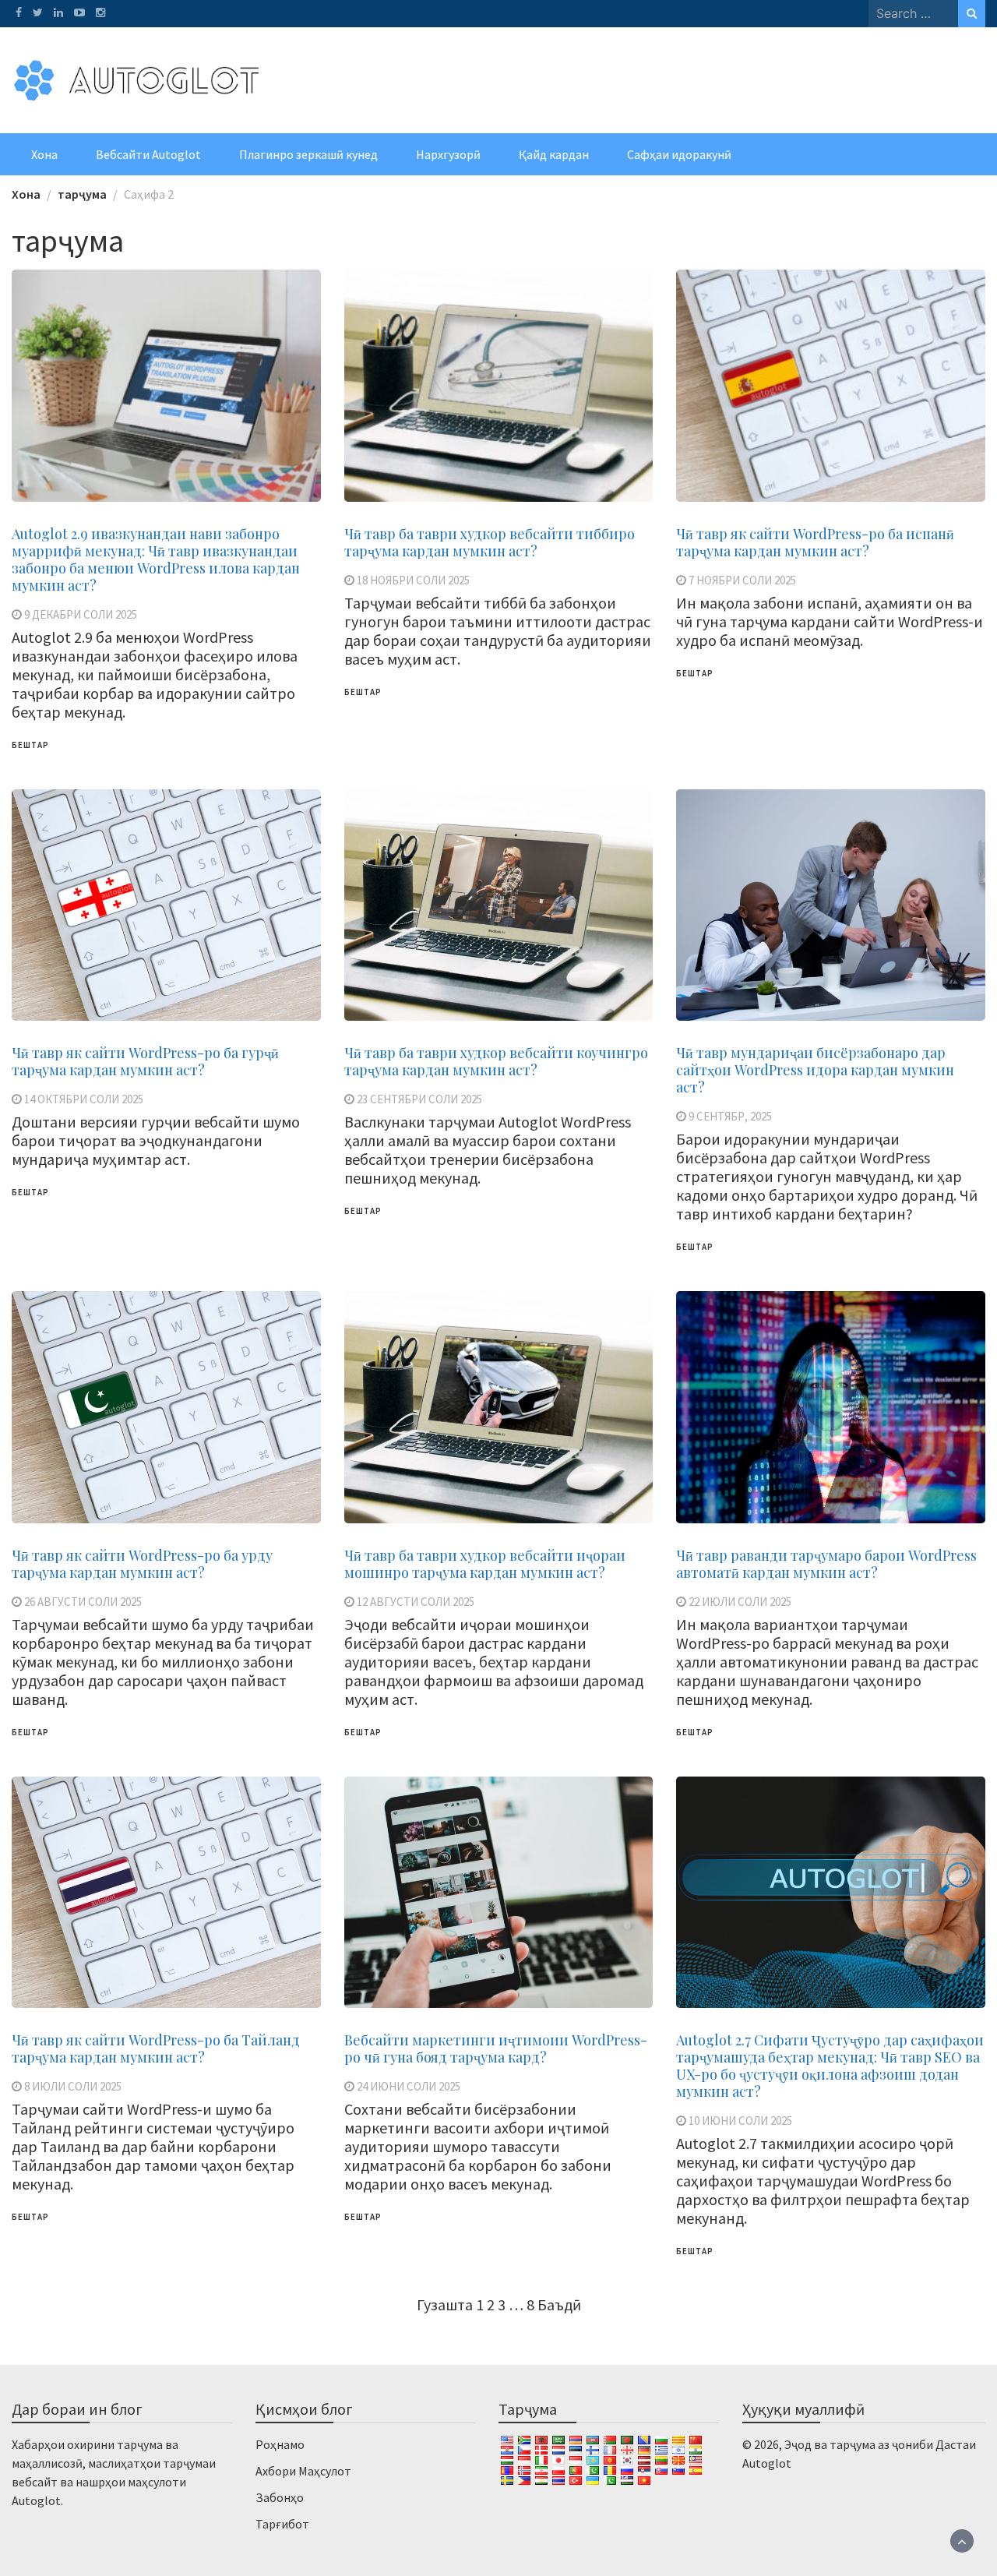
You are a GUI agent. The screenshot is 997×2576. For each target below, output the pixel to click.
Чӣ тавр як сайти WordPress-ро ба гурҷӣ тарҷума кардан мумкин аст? (145, 1061)
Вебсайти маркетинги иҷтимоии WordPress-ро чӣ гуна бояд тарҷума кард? (496, 2048)
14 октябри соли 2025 (84, 1099)
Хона (44, 154)
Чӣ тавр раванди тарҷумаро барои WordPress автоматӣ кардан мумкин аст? (826, 1564)
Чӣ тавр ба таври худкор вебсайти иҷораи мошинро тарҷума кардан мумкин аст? (485, 1564)
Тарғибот (282, 2524)
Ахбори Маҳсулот (303, 2471)
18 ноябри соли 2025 (413, 580)
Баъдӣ (559, 2304)
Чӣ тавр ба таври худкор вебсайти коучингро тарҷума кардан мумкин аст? (496, 1061)
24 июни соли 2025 (409, 2086)
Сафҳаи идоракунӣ (679, 154)
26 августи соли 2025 (83, 1602)
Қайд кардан (554, 154)
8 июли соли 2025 (73, 2086)
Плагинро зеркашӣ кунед (308, 154)
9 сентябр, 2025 (730, 1116)
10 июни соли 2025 (740, 2121)
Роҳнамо (280, 2444)
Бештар (30, 745)
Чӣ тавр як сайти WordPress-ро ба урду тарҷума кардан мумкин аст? (142, 1564)
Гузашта (445, 2304)
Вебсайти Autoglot (148, 154)
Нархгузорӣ (448, 154)
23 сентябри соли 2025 (419, 1099)
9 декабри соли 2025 (81, 614)
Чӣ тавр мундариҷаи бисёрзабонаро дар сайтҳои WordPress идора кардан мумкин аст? (815, 1070)
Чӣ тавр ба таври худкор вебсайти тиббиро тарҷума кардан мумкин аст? (490, 542)
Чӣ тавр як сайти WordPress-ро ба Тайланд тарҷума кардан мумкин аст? (156, 2048)
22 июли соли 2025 (740, 1602)
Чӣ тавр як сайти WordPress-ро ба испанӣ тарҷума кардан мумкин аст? (815, 542)
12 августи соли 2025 (416, 1602)
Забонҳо (280, 2497)
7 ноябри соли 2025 (742, 580)
